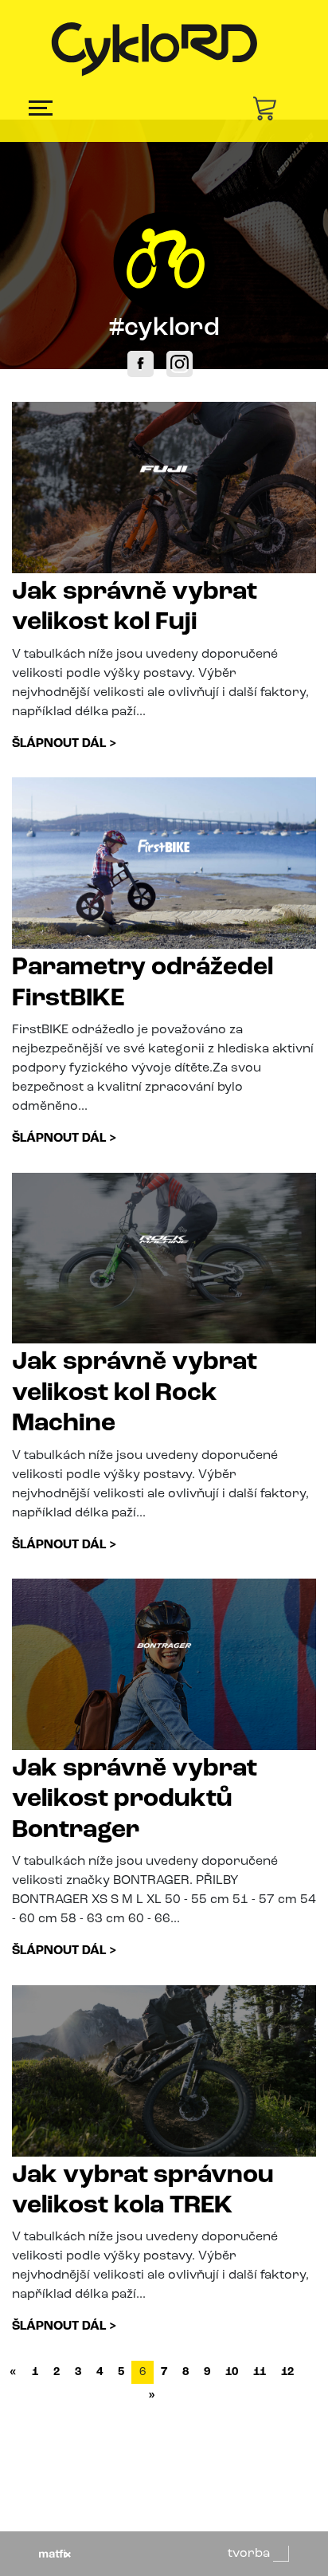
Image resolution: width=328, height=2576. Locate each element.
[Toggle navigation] (41, 108)
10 (232, 2372)
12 (287, 2372)
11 (260, 2372)
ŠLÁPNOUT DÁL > (64, 744)
